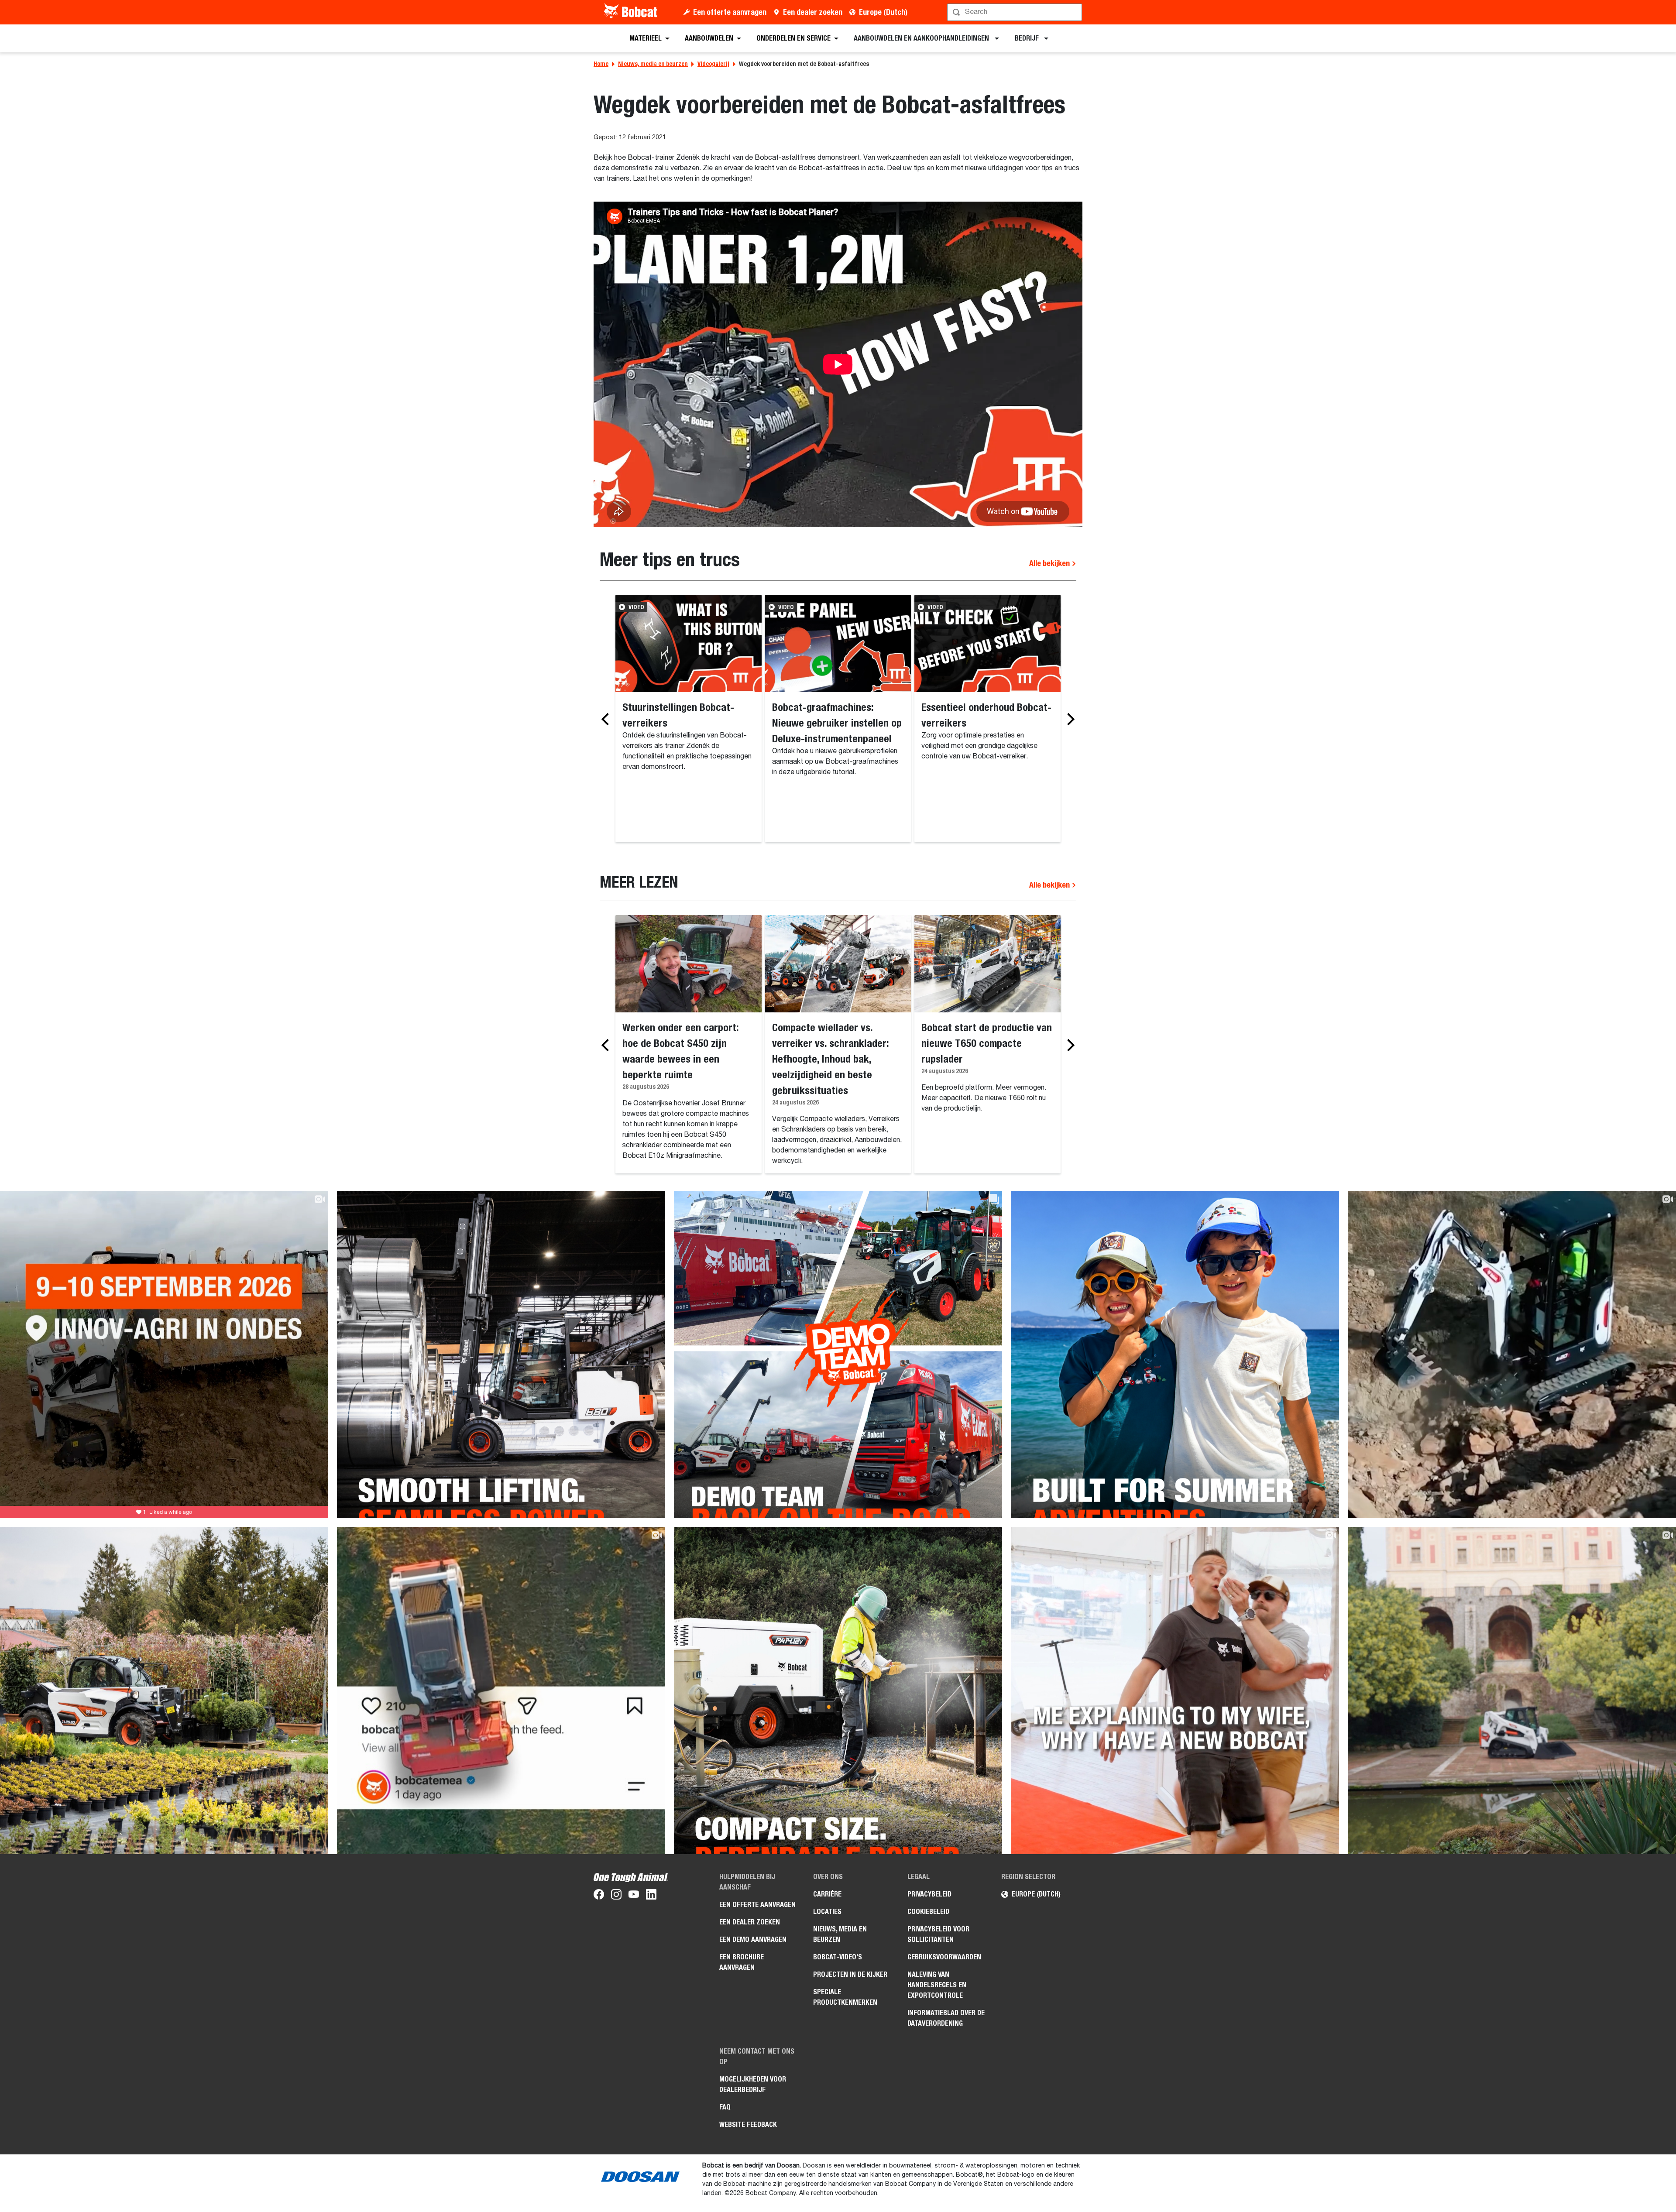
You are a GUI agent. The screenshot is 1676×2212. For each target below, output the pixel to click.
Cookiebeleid (928, 1912)
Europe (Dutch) (883, 12)
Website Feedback (748, 2125)
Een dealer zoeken (813, 12)
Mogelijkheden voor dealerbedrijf (753, 2084)
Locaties (827, 1912)
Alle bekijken (1050, 563)
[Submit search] (1075, 12)
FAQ (725, 2107)
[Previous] (608, 719)
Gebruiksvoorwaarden (944, 1957)
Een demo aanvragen (753, 1939)
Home (601, 64)
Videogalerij (713, 64)
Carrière (827, 1894)
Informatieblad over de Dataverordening (946, 2018)
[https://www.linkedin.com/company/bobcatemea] (651, 1896)
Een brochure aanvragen (742, 1962)
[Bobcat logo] (631, 12)
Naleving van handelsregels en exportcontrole (937, 1985)
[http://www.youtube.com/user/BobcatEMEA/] (634, 1896)
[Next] (1068, 719)
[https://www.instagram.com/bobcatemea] (616, 1896)
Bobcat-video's (838, 1957)
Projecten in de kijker (850, 1974)
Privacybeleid (929, 1894)
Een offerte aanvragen (730, 12)
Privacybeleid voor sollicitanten (938, 1934)
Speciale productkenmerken (845, 1997)
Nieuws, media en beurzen (653, 64)
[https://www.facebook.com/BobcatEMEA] (599, 1896)
